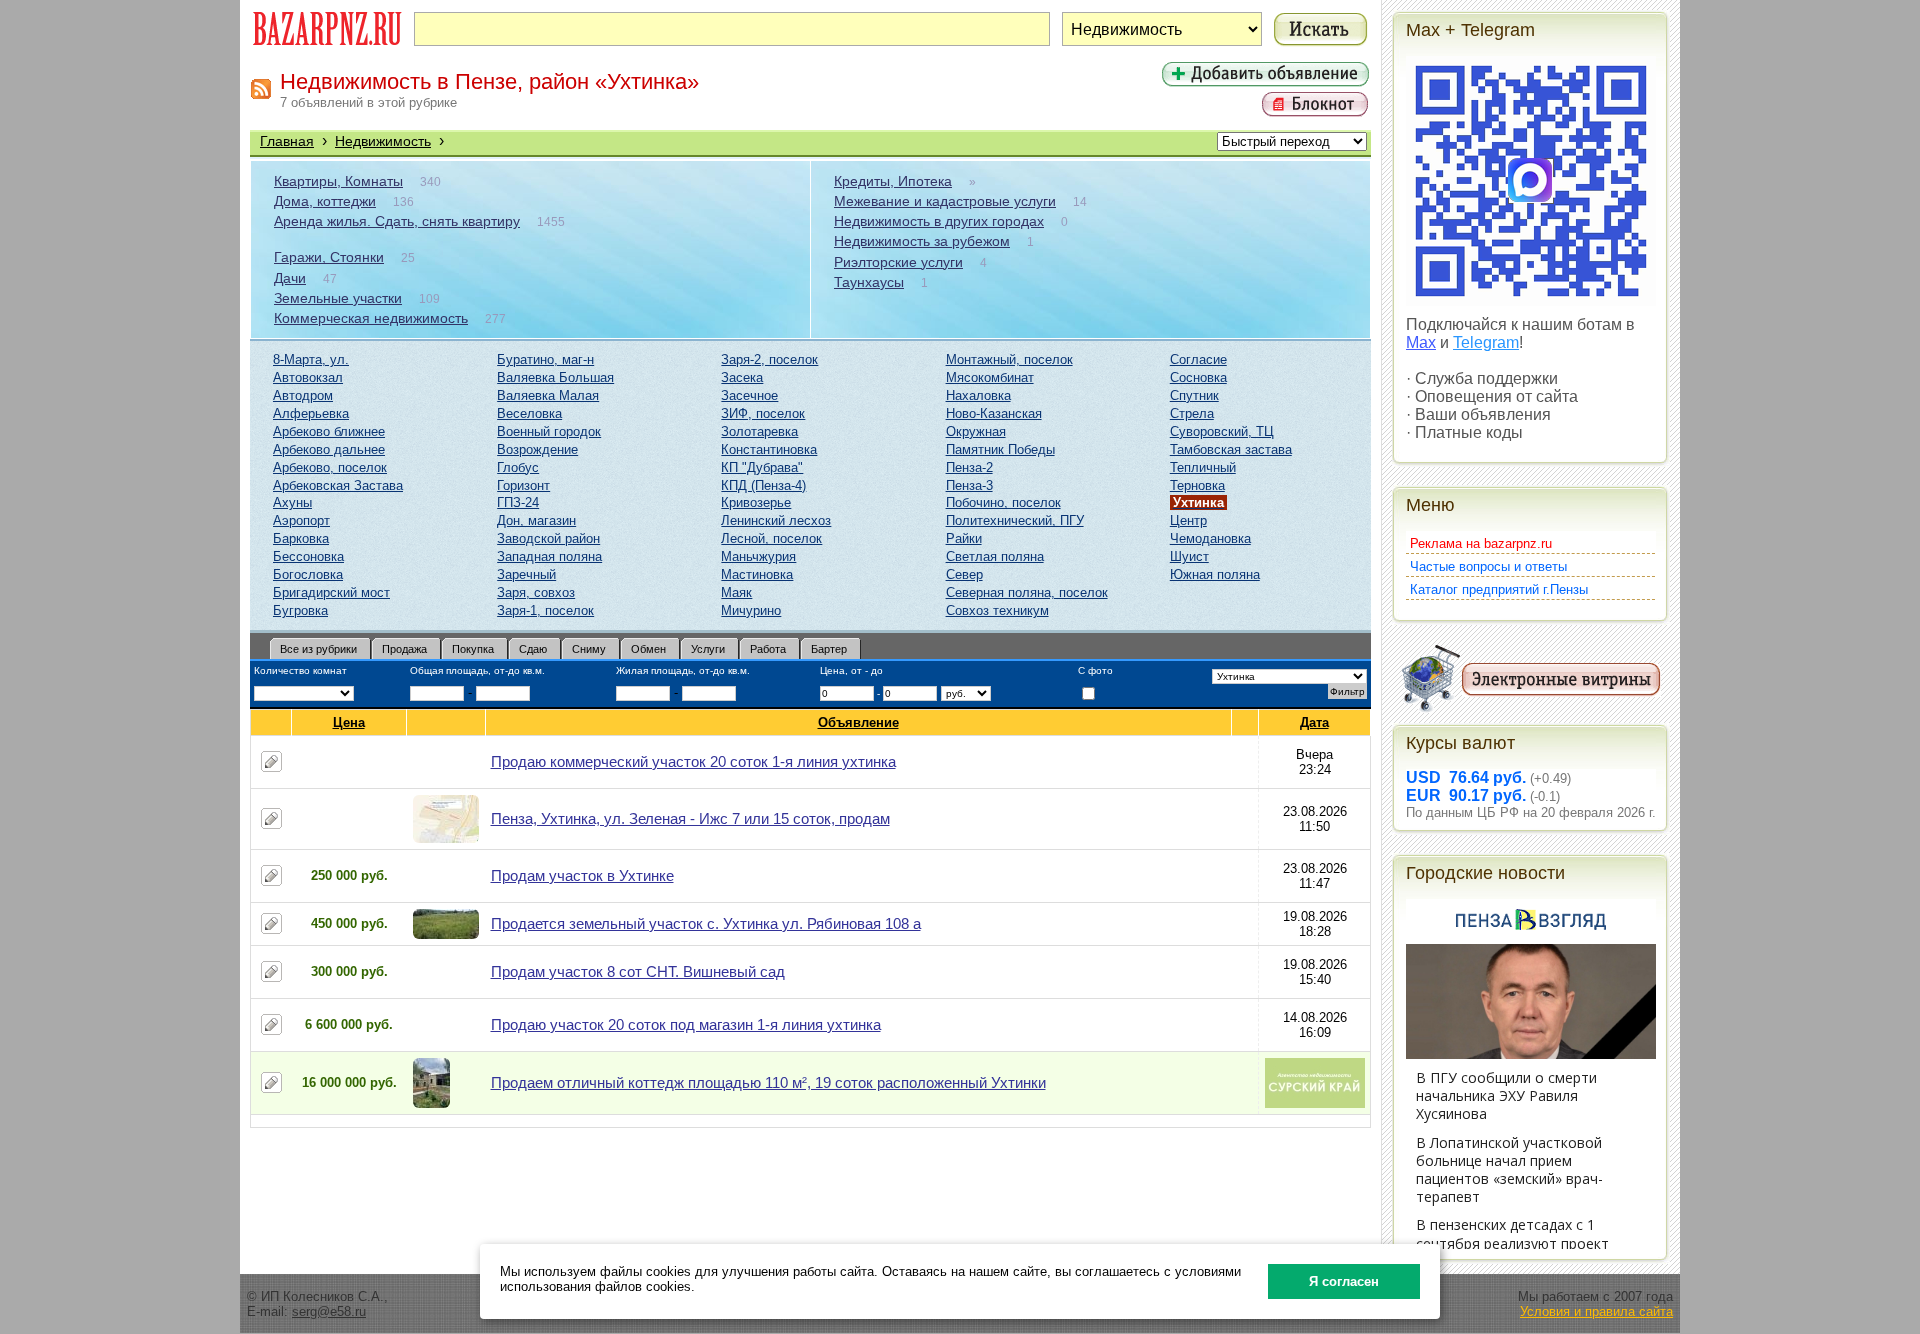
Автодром (303, 395)
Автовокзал (308, 377)
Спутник (1194, 395)
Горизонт (523, 485)
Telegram (1486, 342)
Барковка (301, 538)
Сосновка (1198, 377)
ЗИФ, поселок (763, 413)
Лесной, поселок (771, 538)
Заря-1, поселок (545, 610)
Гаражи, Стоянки (329, 257)
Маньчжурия (758, 556)
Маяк (736, 592)
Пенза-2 (969, 467)
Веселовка (529, 413)
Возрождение (537, 449)
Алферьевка (311, 413)
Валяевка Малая (548, 395)
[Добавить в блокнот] (271, 761)
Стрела (1192, 413)
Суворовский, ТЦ (1222, 431)
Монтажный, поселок (1009, 359)
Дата (1314, 722)
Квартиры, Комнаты (338, 181)
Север (964, 574)
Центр (1188, 520)
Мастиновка (757, 574)
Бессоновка (308, 556)
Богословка (308, 574)
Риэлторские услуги (898, 262)
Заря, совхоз (536, 592)
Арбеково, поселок (330, 467)
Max (1421, 342)
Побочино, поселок (1003, 502)
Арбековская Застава (338, 485)
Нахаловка (978, 395)
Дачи (290, 278)
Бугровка (300, 610)
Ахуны (292, 502)
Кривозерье (756, 502)
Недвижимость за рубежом (922, 241)
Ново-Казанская (994, 413)
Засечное (749, 395)
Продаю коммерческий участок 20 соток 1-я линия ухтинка (693, 761)
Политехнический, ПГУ (1015, 520)
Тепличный (1203, 467)
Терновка (1197, 485)
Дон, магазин (536, 520)
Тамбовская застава (1231, 449)
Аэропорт (301, 520)
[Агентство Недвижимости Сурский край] (1315, 1103)
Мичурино (751, 610)
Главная (287, 141)
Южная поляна (1215, 574)
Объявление (858, 722)
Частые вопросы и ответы (1488, 566)
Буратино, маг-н (545, 359)
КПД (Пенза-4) (763, 485)
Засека (742, 377)
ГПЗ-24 (518, 502)
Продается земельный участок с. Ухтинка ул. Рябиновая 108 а (706, 923)
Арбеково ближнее (329, 431)
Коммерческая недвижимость (371, 318)
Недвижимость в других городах (939, 221)
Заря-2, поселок (769, 359)
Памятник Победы (1000, 449)
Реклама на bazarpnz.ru (1481, 543)
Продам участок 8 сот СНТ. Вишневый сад (638, 971)
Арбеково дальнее (329, 449)
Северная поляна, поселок (1027, 592)
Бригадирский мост (331, 592)
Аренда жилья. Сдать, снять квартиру (397, 221)
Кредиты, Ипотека (893, 181)
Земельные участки (338, 298)
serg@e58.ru (329, 1311)
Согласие (1198, 359)
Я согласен (1344, 1281)
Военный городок (549, 431)
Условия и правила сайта (1596, 1311)
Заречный (526, 574)
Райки (964, 538)
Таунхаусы (869, 282)
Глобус (518, 467)
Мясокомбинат (990, 377)
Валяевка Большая (555, 377)
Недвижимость (383, 141)
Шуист (1189, 556)
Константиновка (769, 449)
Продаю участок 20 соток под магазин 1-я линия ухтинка (686, 1024)
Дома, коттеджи (325, 201)
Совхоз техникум (997, 610)
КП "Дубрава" (762, 467)
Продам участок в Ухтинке (582, 875)
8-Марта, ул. (311, 359)
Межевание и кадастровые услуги (945, 201)
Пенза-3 (969, 485)
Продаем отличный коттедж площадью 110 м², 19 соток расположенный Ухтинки (768, 1082)
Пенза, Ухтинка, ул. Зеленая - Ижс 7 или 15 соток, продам (690, 818)
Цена (349, 722)
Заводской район (548, 538)
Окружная (976, 431)
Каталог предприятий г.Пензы (1499, 589)
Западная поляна (549, 556)
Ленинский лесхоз (776, 520)
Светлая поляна (995, 556)
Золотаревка (759, 431)
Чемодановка (1210, 538)
